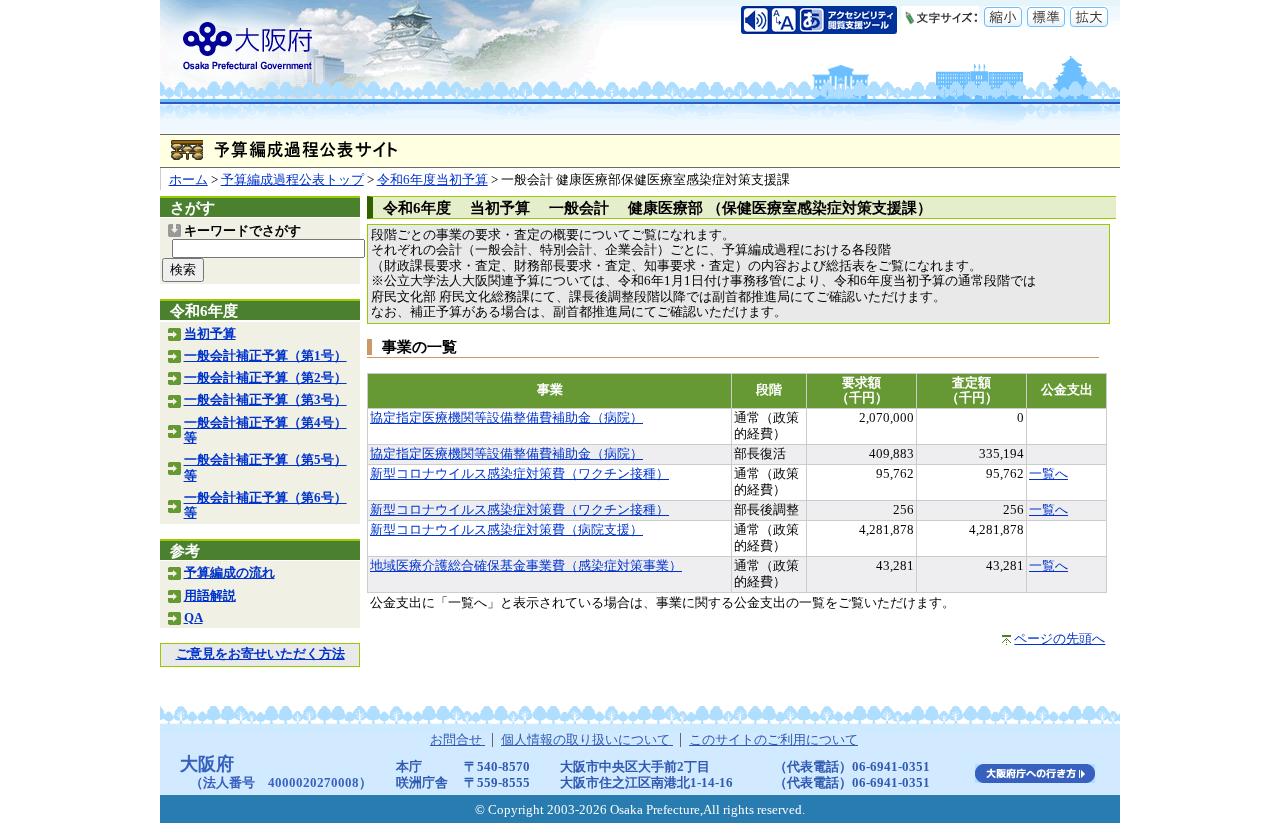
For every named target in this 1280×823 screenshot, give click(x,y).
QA (193, 618)
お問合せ (457, 740)
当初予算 (210, 334)
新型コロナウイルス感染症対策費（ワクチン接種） (519, 474)
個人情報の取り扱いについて (587, 740)
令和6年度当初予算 (432, 180)
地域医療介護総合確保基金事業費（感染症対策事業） (526, 566)
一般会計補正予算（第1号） (265, 356)
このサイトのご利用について (773, 740)
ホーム (188, 180)
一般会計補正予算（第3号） (265, 400)
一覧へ (1048, 474)
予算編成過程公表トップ (292, 180)
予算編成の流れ (229, 573)
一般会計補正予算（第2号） (265, 378)
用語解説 (210, 596)
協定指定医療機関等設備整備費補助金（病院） (506, 418)
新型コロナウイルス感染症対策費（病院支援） (506, 530)
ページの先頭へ (1059, 639)
